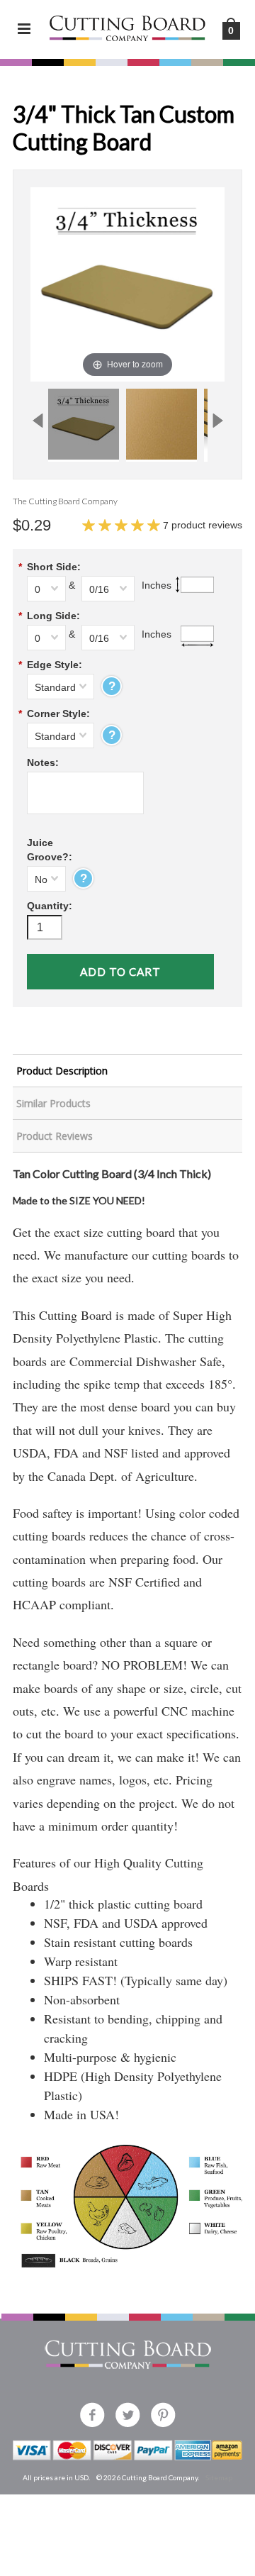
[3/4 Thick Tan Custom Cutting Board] (84, 424)
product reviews (203, 525)
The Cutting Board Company (65, 501)
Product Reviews (55, 1136)
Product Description (62, 1071)
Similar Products (53, 1103)
